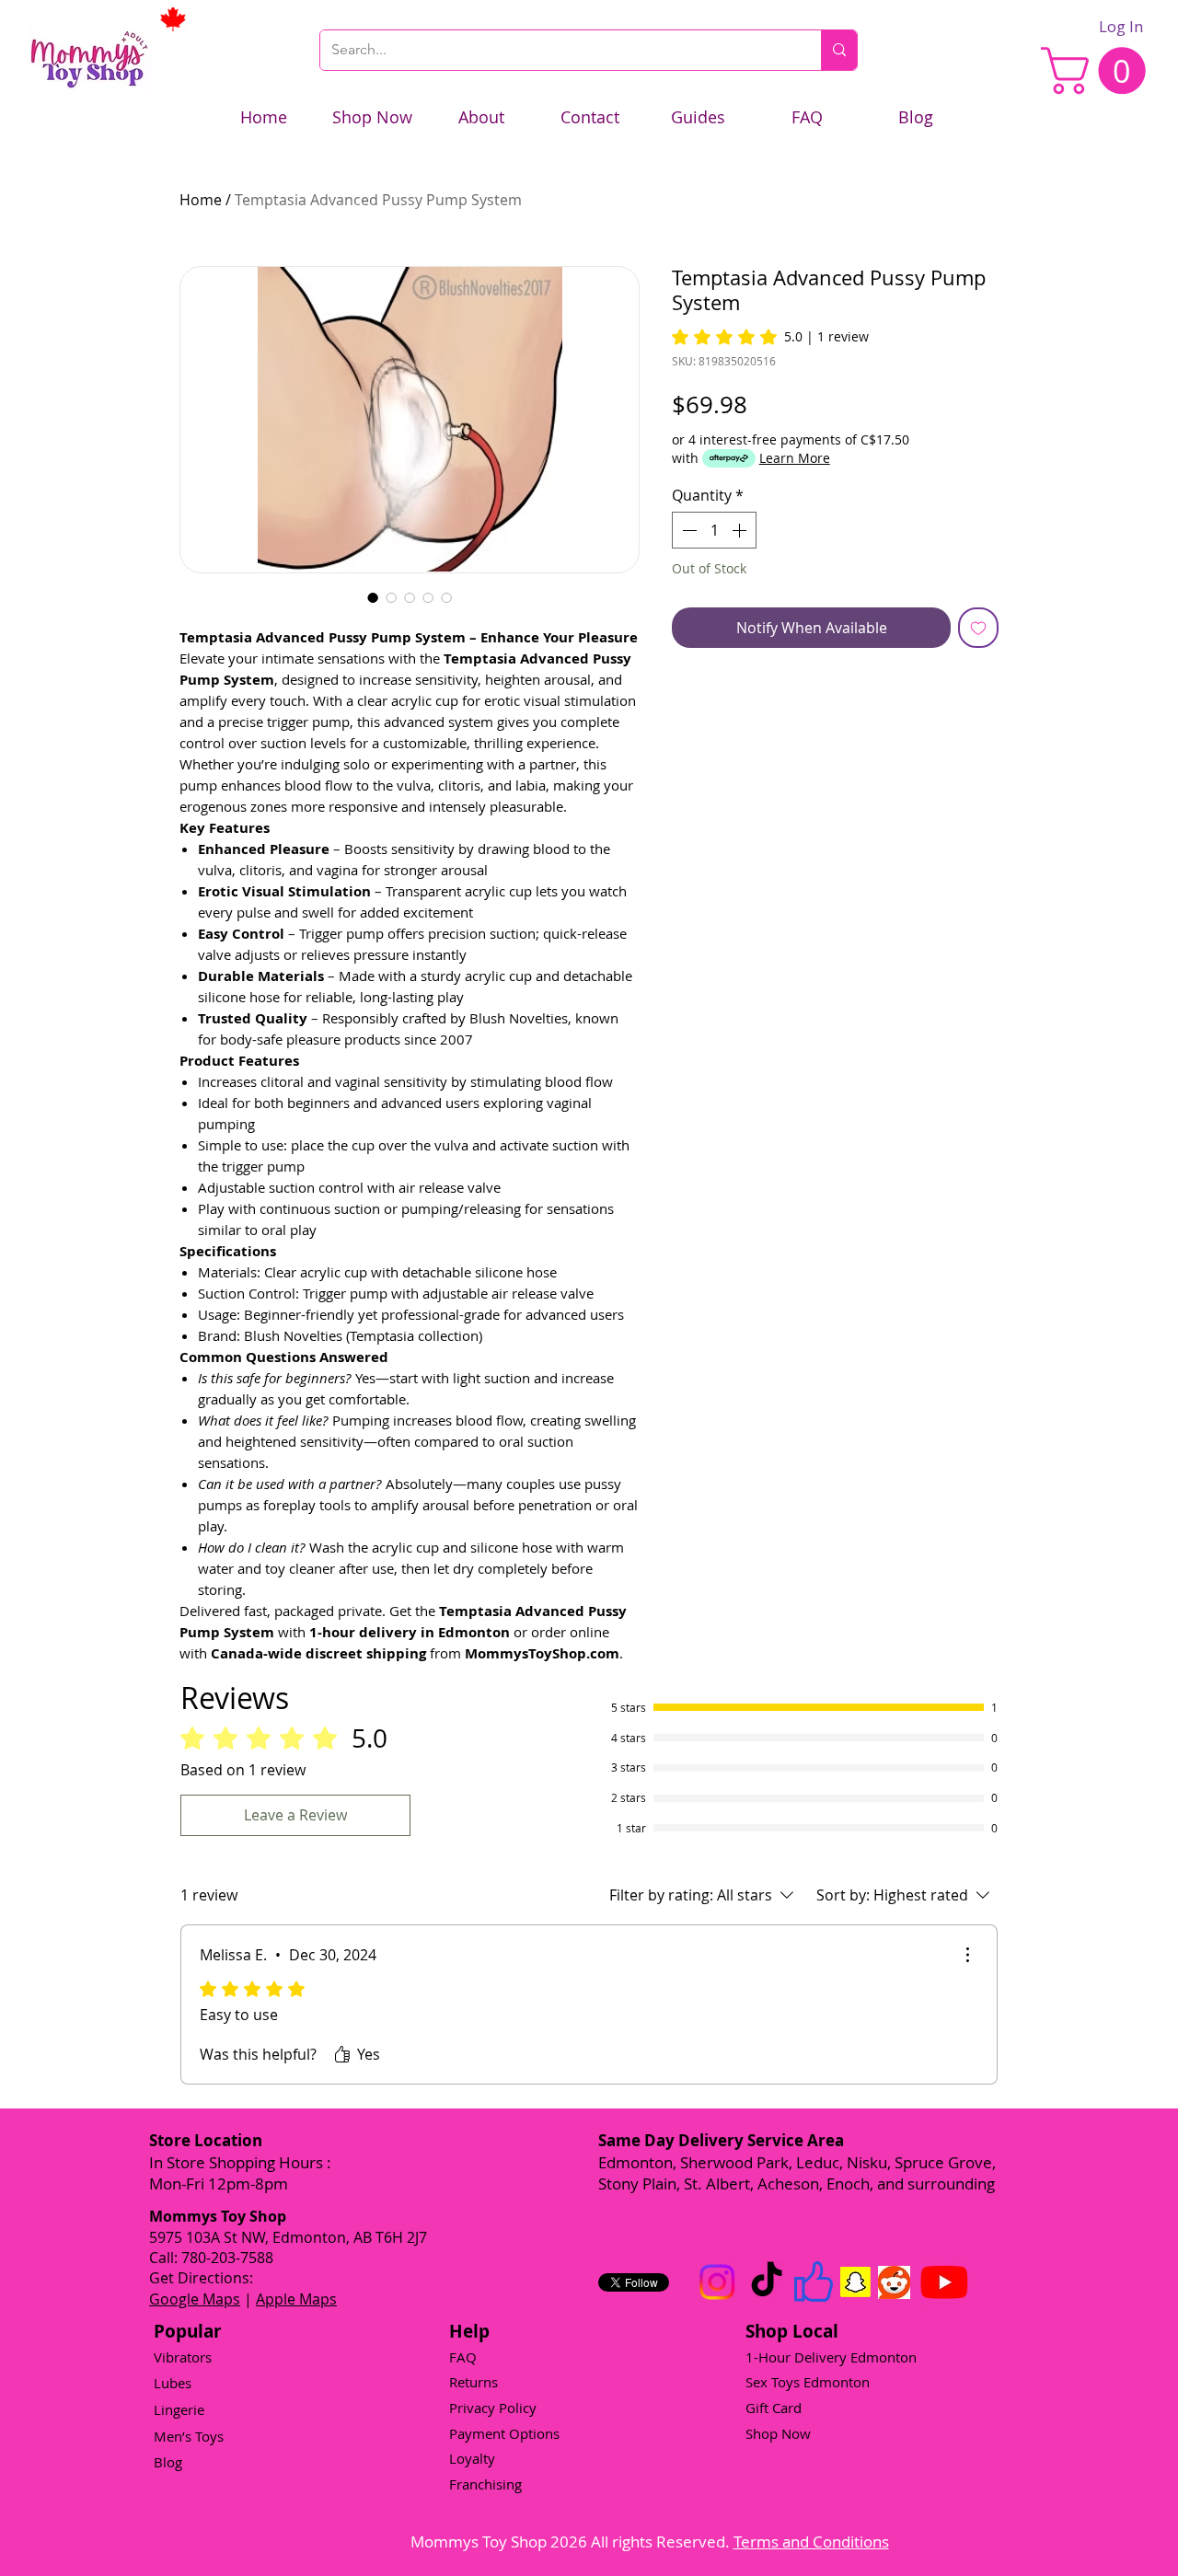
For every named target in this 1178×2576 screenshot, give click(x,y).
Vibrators (183, 2357)
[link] (1099, 70)
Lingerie (179, 2409)
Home (201, 200)
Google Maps (195, 2299)
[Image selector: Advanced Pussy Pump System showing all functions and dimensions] (428, 597)
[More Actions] (967, 1955)
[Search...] (839, 50)
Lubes (173, 2383)
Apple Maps (296, 2299)
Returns (474, 2382)
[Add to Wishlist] (978, 628)
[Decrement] (687, 530)
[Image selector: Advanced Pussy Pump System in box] (391, 597)
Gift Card (774, 2408)
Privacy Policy (493, 2408)
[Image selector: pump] (410, 597)
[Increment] (741, 530)
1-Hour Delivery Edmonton (831, 2357)
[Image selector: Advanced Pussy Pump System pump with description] (446, 597)
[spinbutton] (714, 530)
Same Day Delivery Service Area (721, 2140)
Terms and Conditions (811, 2541)
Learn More (795, 458)
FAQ (463, 2357)
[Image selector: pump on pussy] (373, 597)
